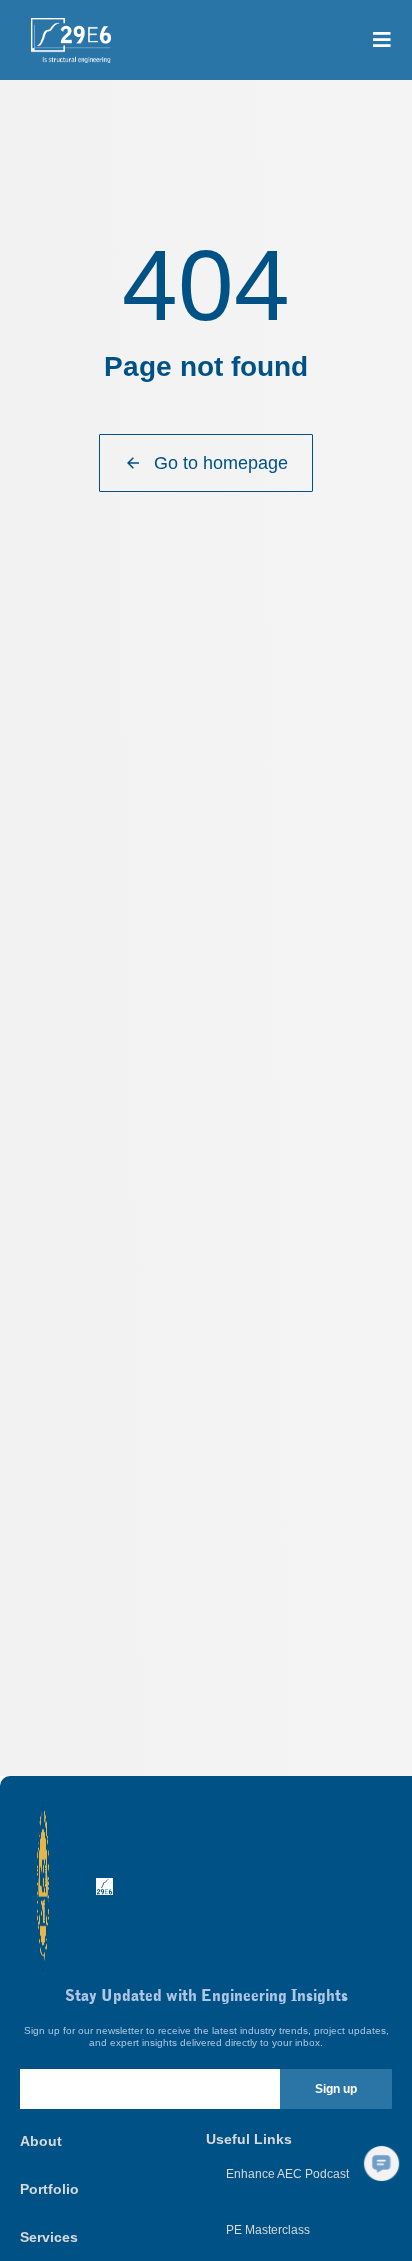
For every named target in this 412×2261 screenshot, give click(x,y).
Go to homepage (221, 463)
